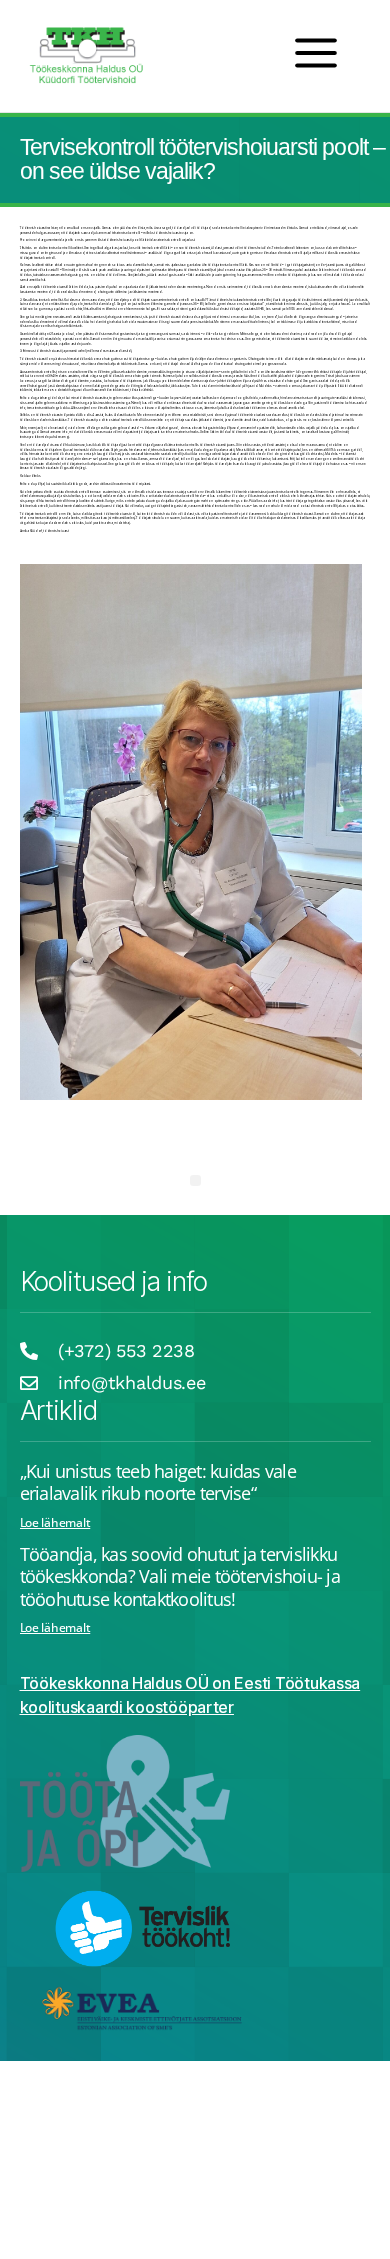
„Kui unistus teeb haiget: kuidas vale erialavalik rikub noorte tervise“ (158, 1482)
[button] (195, 1180)
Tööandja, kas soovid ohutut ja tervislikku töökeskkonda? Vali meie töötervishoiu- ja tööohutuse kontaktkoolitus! (180, 1576)
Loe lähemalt (55, 1522)
